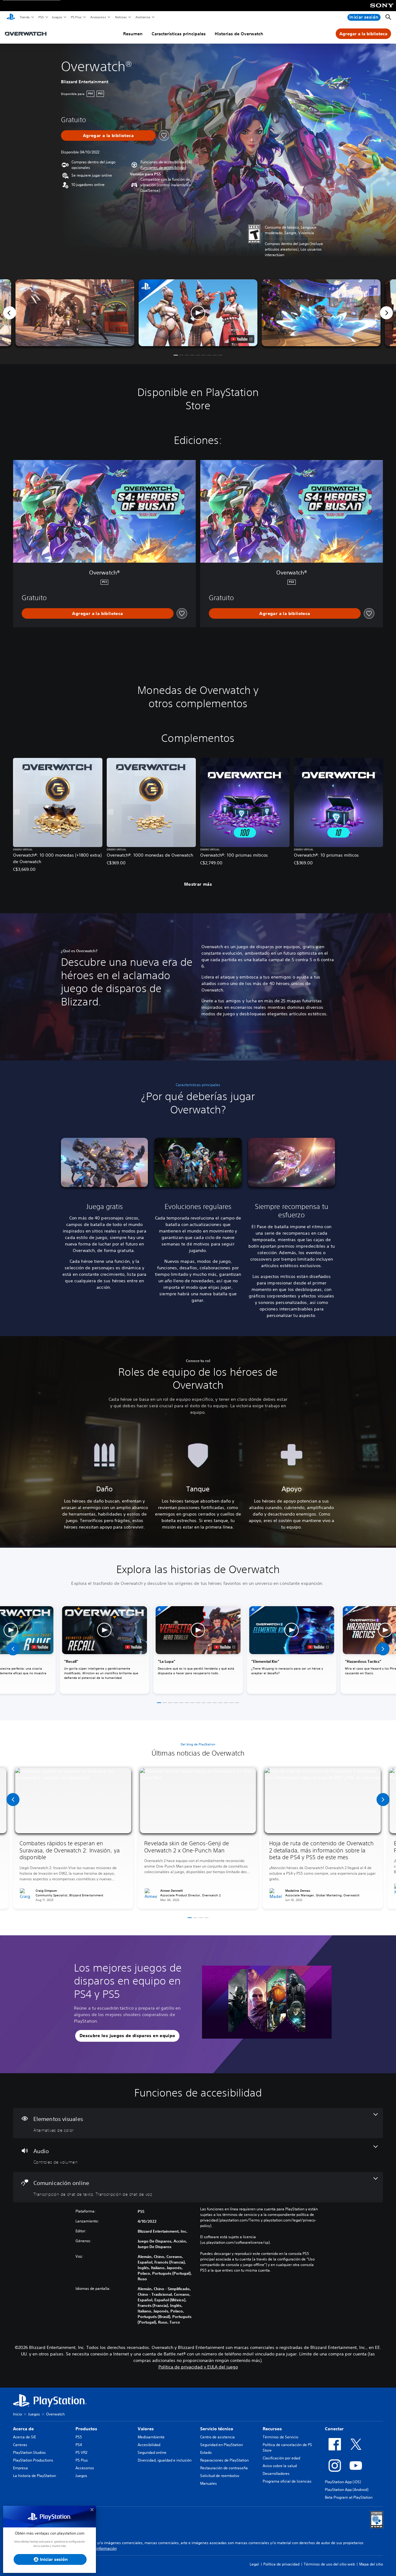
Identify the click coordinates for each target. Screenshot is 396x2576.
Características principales (179, 34)
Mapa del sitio (371, 2564)
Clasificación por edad (281, 2458)
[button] (163, 168)
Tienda (24, 17)
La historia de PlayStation (34, 2476)
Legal (254, 2564)
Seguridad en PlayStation (222, 2445)
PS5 (41, 17)
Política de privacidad (281, 2564)
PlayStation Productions (33, 2460)
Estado (206, 2452)
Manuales (209, 2483)
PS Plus (76, 17)
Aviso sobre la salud (280, 2466)
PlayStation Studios (29, 2452)
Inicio (17, 2414)
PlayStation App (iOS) (343, 2482)
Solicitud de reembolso (220, 2476)
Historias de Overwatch (239, 34)
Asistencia (143, 17)
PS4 (79, 2445)
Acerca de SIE (24, 2437)
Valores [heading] (146, 2429)
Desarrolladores (276, 2473)
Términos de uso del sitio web (329, 2564)
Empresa (20, 2468)
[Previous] (10, 313)
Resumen (133, 34)
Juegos (57, 17)
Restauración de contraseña (224, 2468)
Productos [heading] (86, 2429)
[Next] (386, 313)
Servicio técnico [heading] (217, 2429)
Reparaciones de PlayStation (224, 2460)
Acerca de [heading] (23, 2429)
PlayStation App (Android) (347, 2490)
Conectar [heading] (334, 2429)
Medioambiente (151, 2437)
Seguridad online (152, 2452)
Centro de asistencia (217, 2437)
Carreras (20, 2445)
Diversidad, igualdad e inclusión (165, 2460)
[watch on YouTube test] (241, 339)
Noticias (121, 17)
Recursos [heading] (272, 2429)
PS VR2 (81, 2452)
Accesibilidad (149, 2445)
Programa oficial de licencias (287, 2481)
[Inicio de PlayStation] (11, 17)
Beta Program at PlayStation (349, 2497)
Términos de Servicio (280, 2437)
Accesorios (98, 17)
